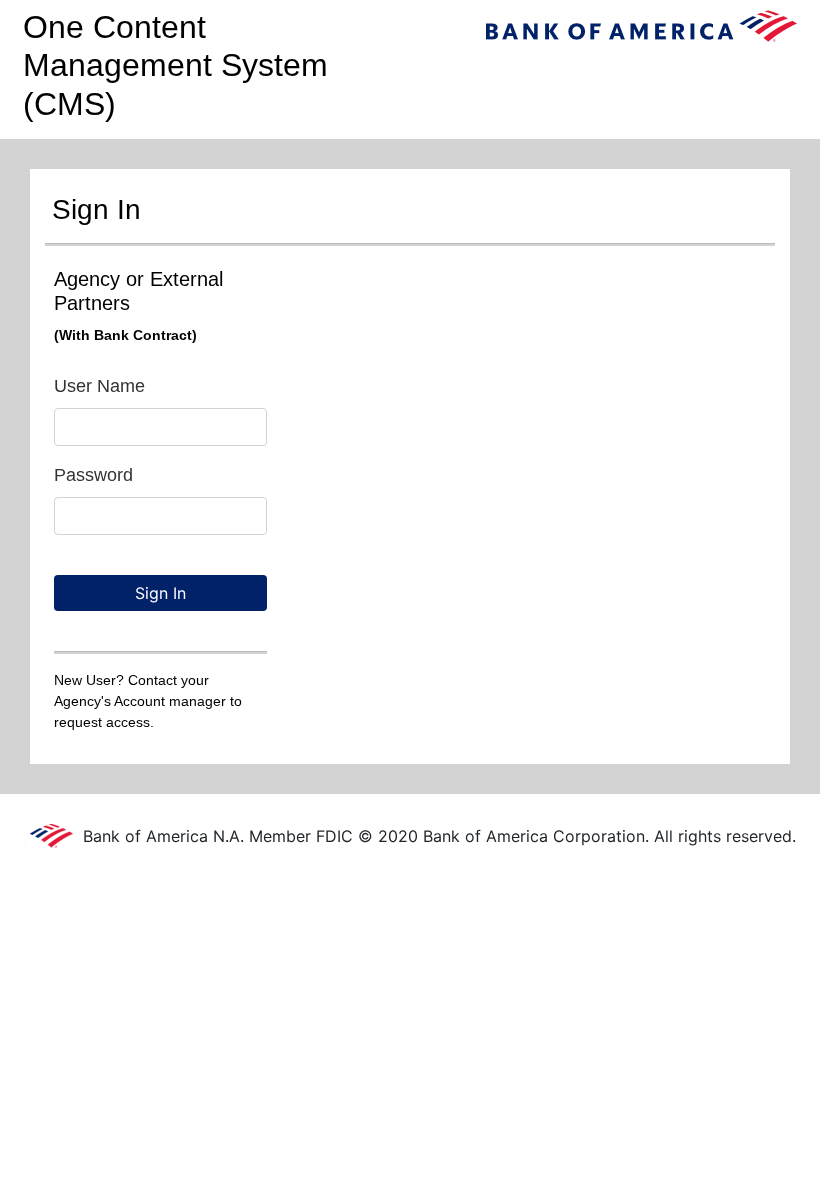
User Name (99, 386)
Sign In (160, 593)
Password (93, 475)
